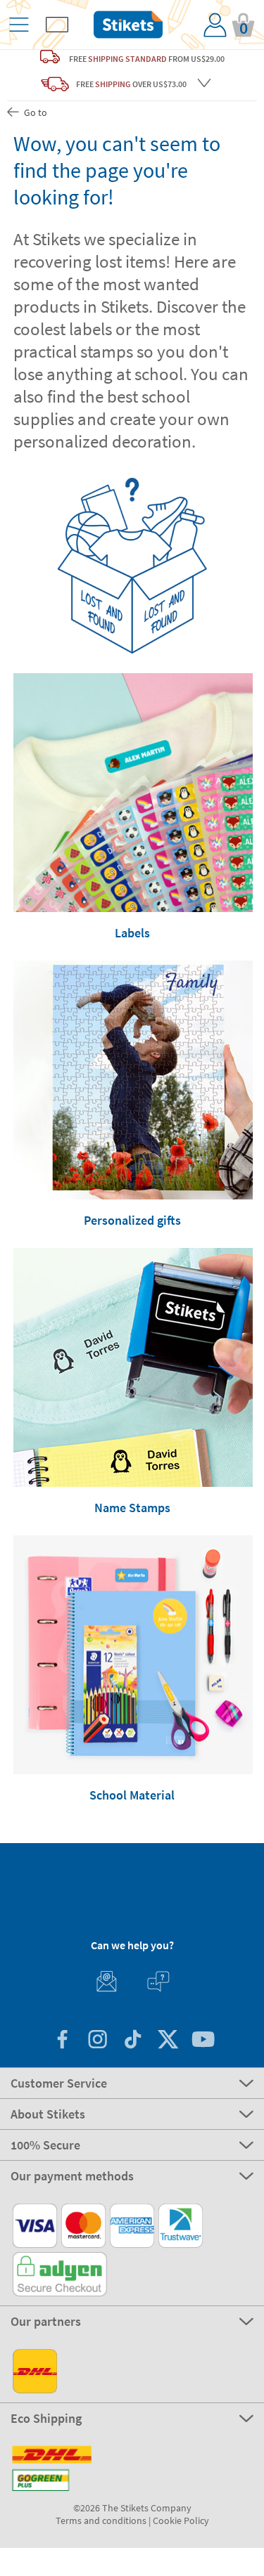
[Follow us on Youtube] (203, 2041)
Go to (34, 112)
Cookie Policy (181, 2520)
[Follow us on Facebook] (62, 2041)
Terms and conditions (101, 2520)
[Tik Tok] (132, 2041)
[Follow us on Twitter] (168, 2041)
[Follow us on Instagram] (97, 2041)
